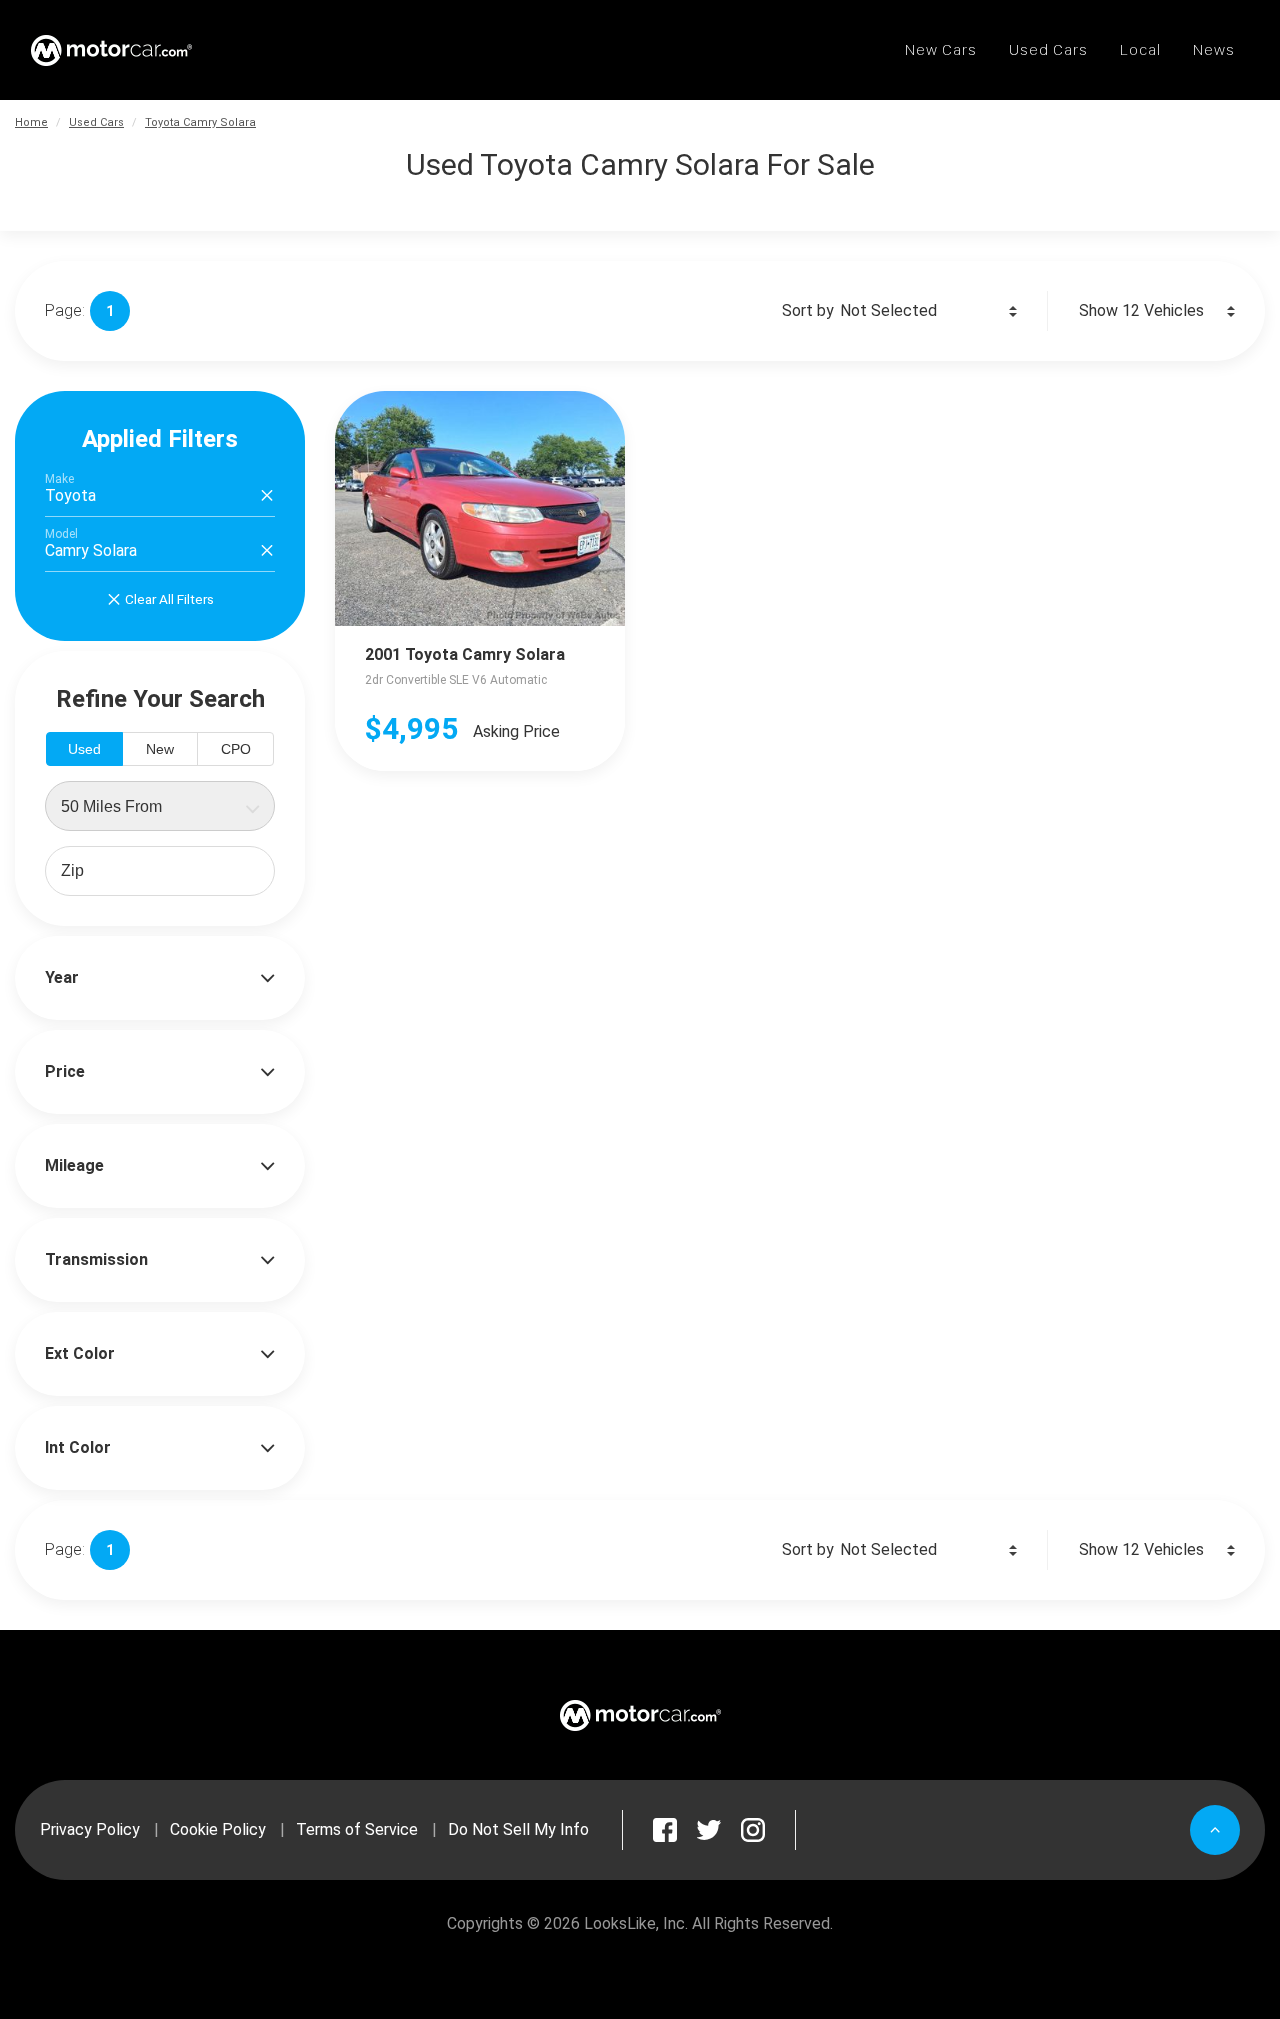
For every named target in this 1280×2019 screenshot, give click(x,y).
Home (31, 122)
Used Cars (96, 122)
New (160, 749)
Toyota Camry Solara (200, 122)
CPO (236, 749)
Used (84, 749)
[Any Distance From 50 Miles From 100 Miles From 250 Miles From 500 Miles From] (160, 806)
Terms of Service (357, 1829)
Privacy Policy (90, 1829)
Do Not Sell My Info (518, 1829)
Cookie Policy (218, 1829)
